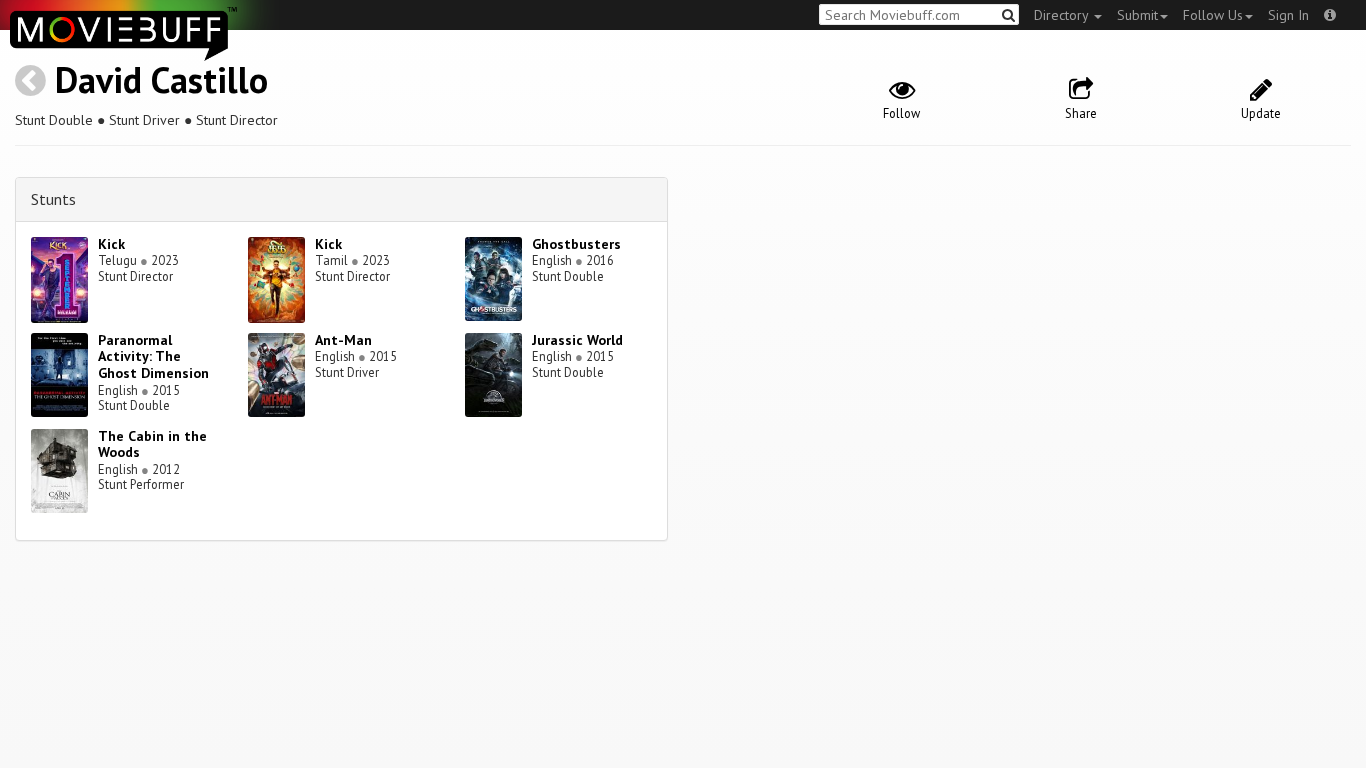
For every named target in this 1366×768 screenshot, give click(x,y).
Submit (1137, 15)
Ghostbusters (576, 244)
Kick (111, 244)
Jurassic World (577, 340)
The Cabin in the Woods (152, 444)
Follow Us (1213, 15)
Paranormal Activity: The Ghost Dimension (153, 357)
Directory (1063, 15)
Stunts (53, 199)
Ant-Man (343, 340)
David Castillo (161, 79)
